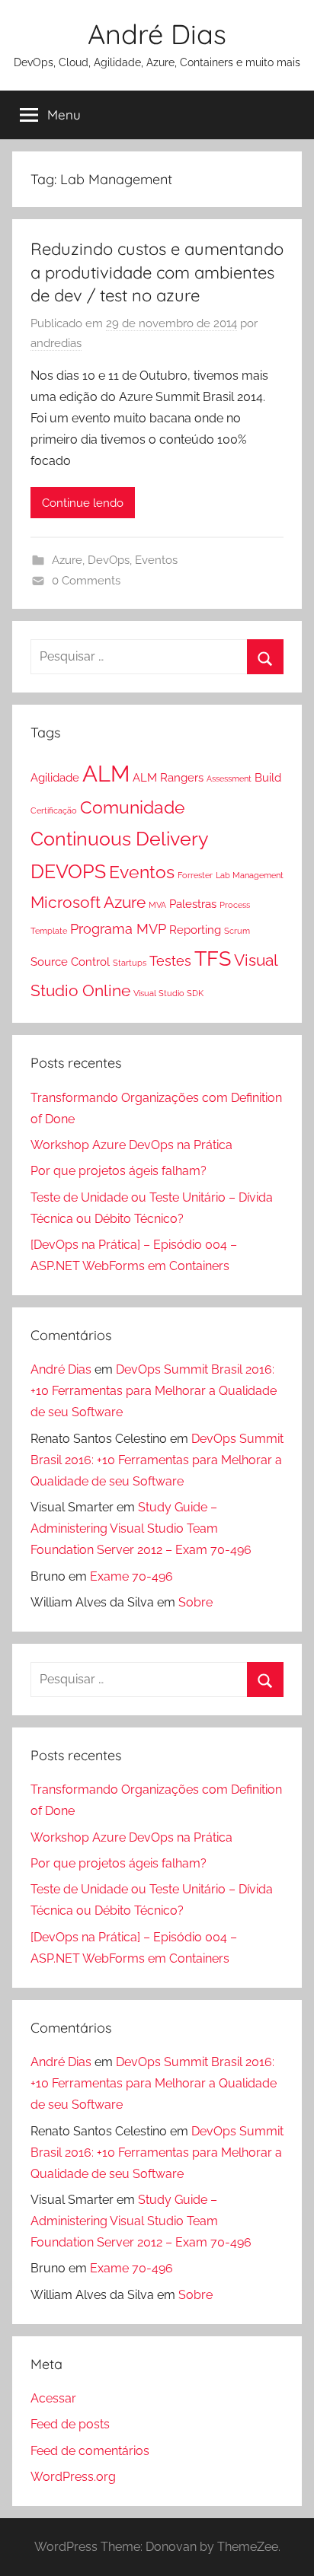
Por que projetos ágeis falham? (119, 1171)
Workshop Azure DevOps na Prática (131, 1145)
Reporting (195, 930)
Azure (67, 560)
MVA (157, 905)
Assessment (229, 779)
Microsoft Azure (88, 902)
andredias (56, 343)
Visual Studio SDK (168, 993)
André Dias (157, 34)
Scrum (237, 931)
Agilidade (55, 778)
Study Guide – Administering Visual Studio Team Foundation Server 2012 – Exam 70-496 (141, 1528)
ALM (106, 774)
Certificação (54, 810)
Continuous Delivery (120, 839)
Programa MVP (118, 929)
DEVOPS (68, 872)
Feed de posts (70, 2424)
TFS (213, 958)
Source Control (70, 962)
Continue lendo (83, 503)
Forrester (195, 875)
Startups (130, 963)
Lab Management (250, 875)
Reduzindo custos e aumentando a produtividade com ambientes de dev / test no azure (157, 272)
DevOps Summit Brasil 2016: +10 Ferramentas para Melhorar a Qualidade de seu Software (154, 1391)
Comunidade (133, 807)
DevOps (109, 560)
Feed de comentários (90, 2451)
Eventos (156, 560)
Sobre (195, 1602)
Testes (170, 961)
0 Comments (86, 581)
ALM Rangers (168, 778)
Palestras (193, 904)
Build (268, 778)
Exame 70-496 (131, 1576)
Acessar (53, 2398)
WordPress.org (73, 2477)
